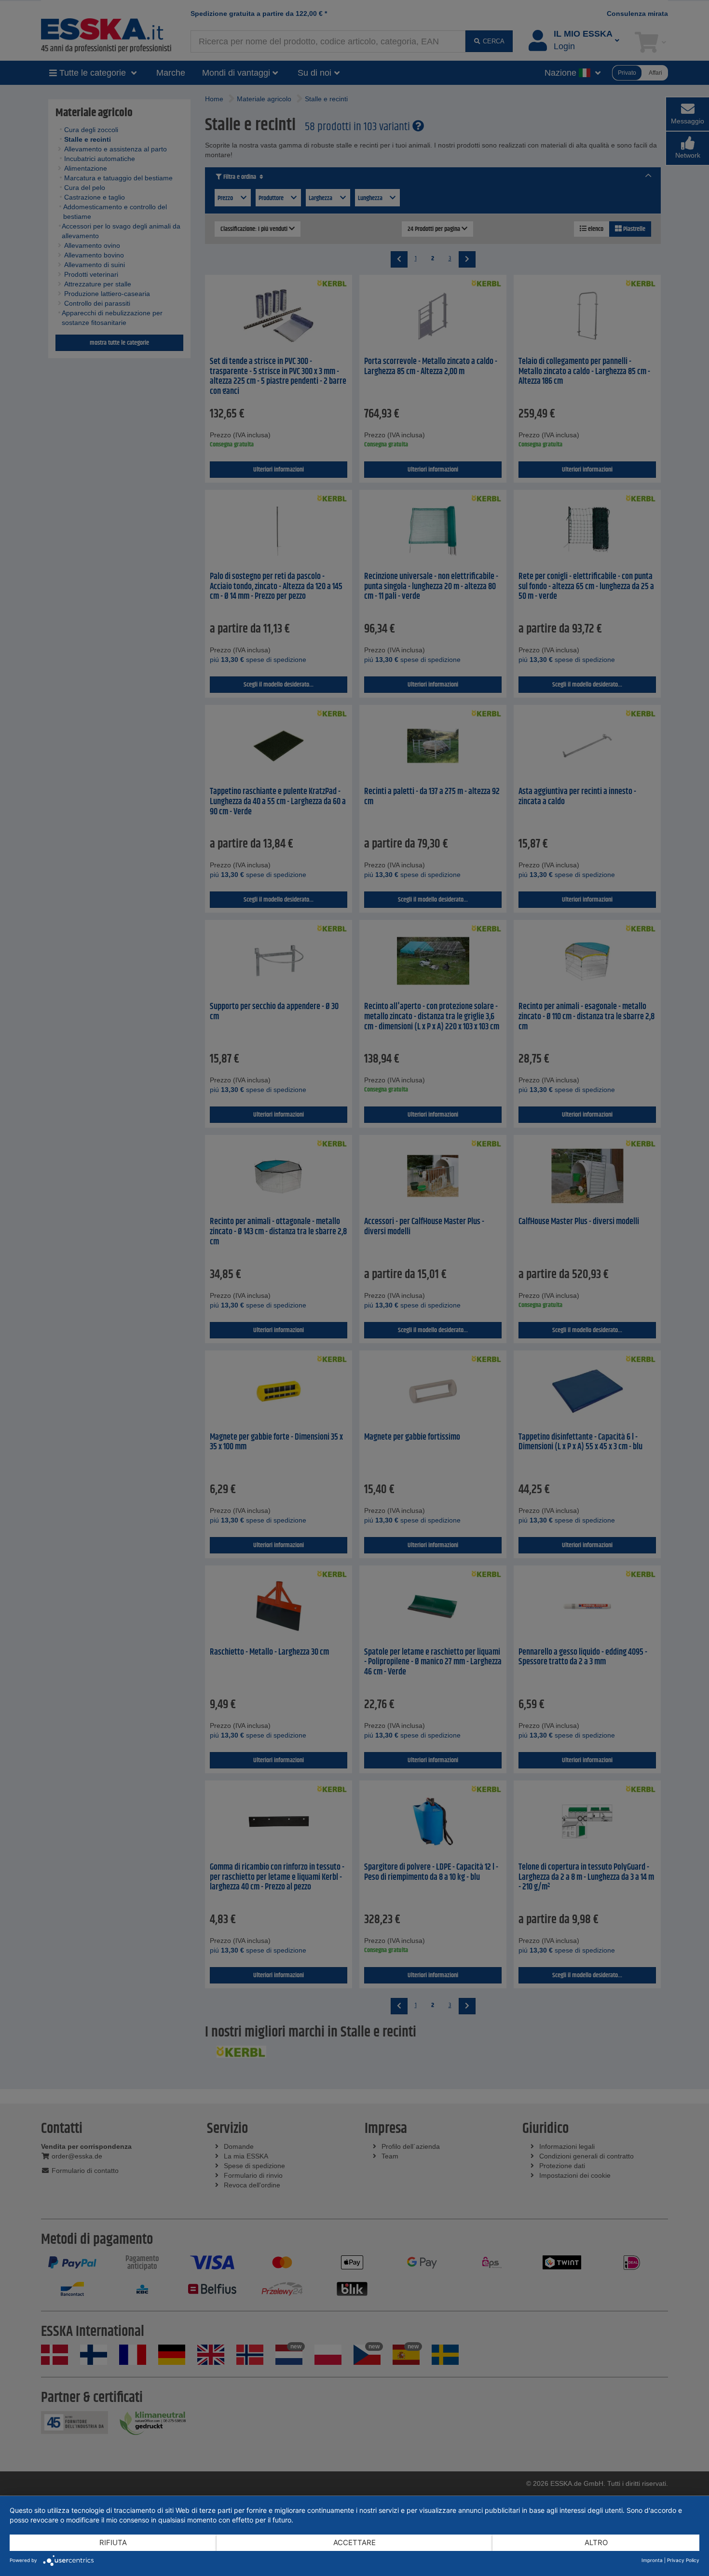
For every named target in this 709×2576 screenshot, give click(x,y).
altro (596, 2542)
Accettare (354, 2542)
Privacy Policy (683, 2560)
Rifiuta (113, 2542)
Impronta (652, 2560)
